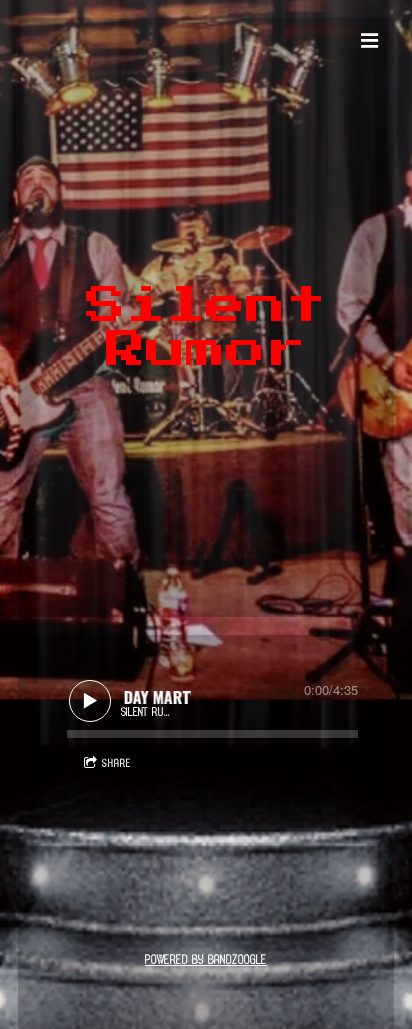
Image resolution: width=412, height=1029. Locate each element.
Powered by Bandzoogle (206, 960)
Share (117, 764)
